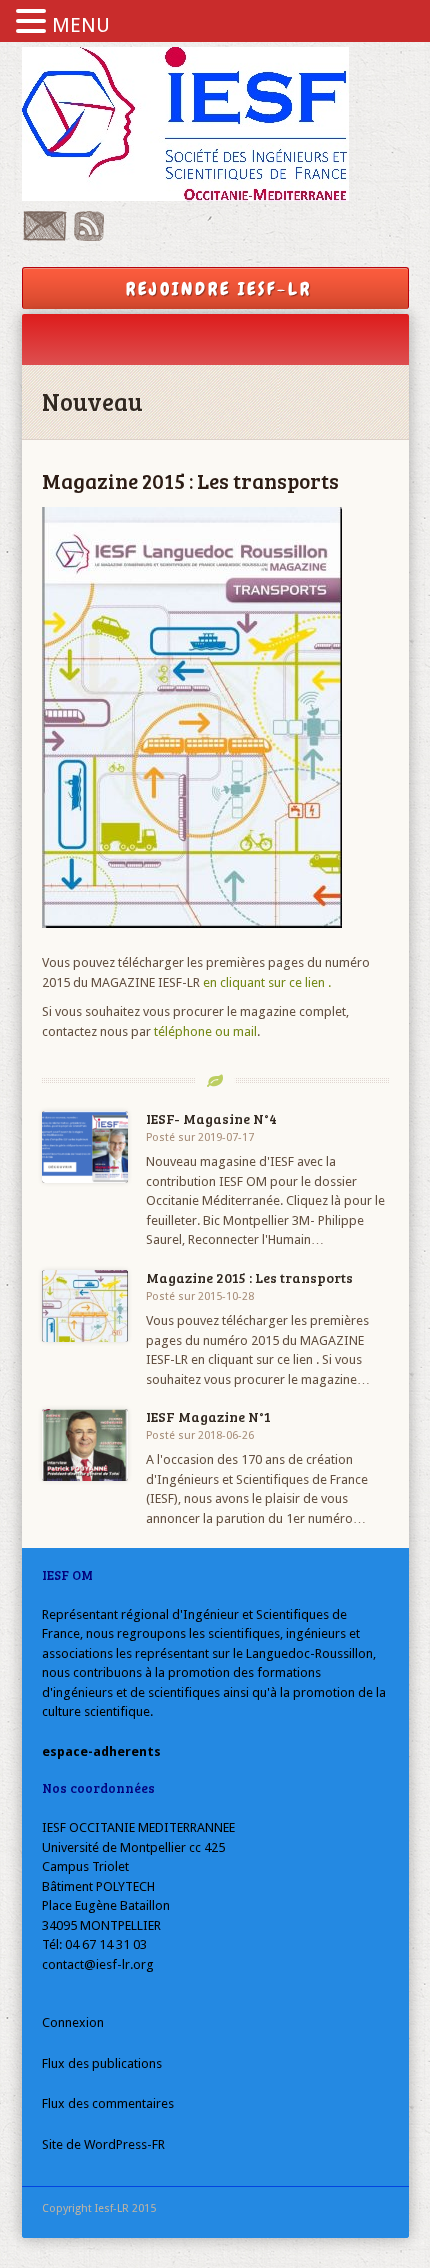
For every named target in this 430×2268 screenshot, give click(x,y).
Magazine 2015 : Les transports (249, 1277)
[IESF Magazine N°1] (85, 1445)
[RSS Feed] (89, 236)
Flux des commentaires (108, 2103)
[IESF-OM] (215, 124)
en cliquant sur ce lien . (267, 982)
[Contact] (44, 236)
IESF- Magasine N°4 (211, 1118)
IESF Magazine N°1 (208, 1416)
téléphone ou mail (205, 1031)
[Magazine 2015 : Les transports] (85, 1306)
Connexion (73, 2022)
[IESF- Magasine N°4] (85, 1147)
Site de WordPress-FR (103, 2144)
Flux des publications (102, 2063)
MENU (81, 25)
